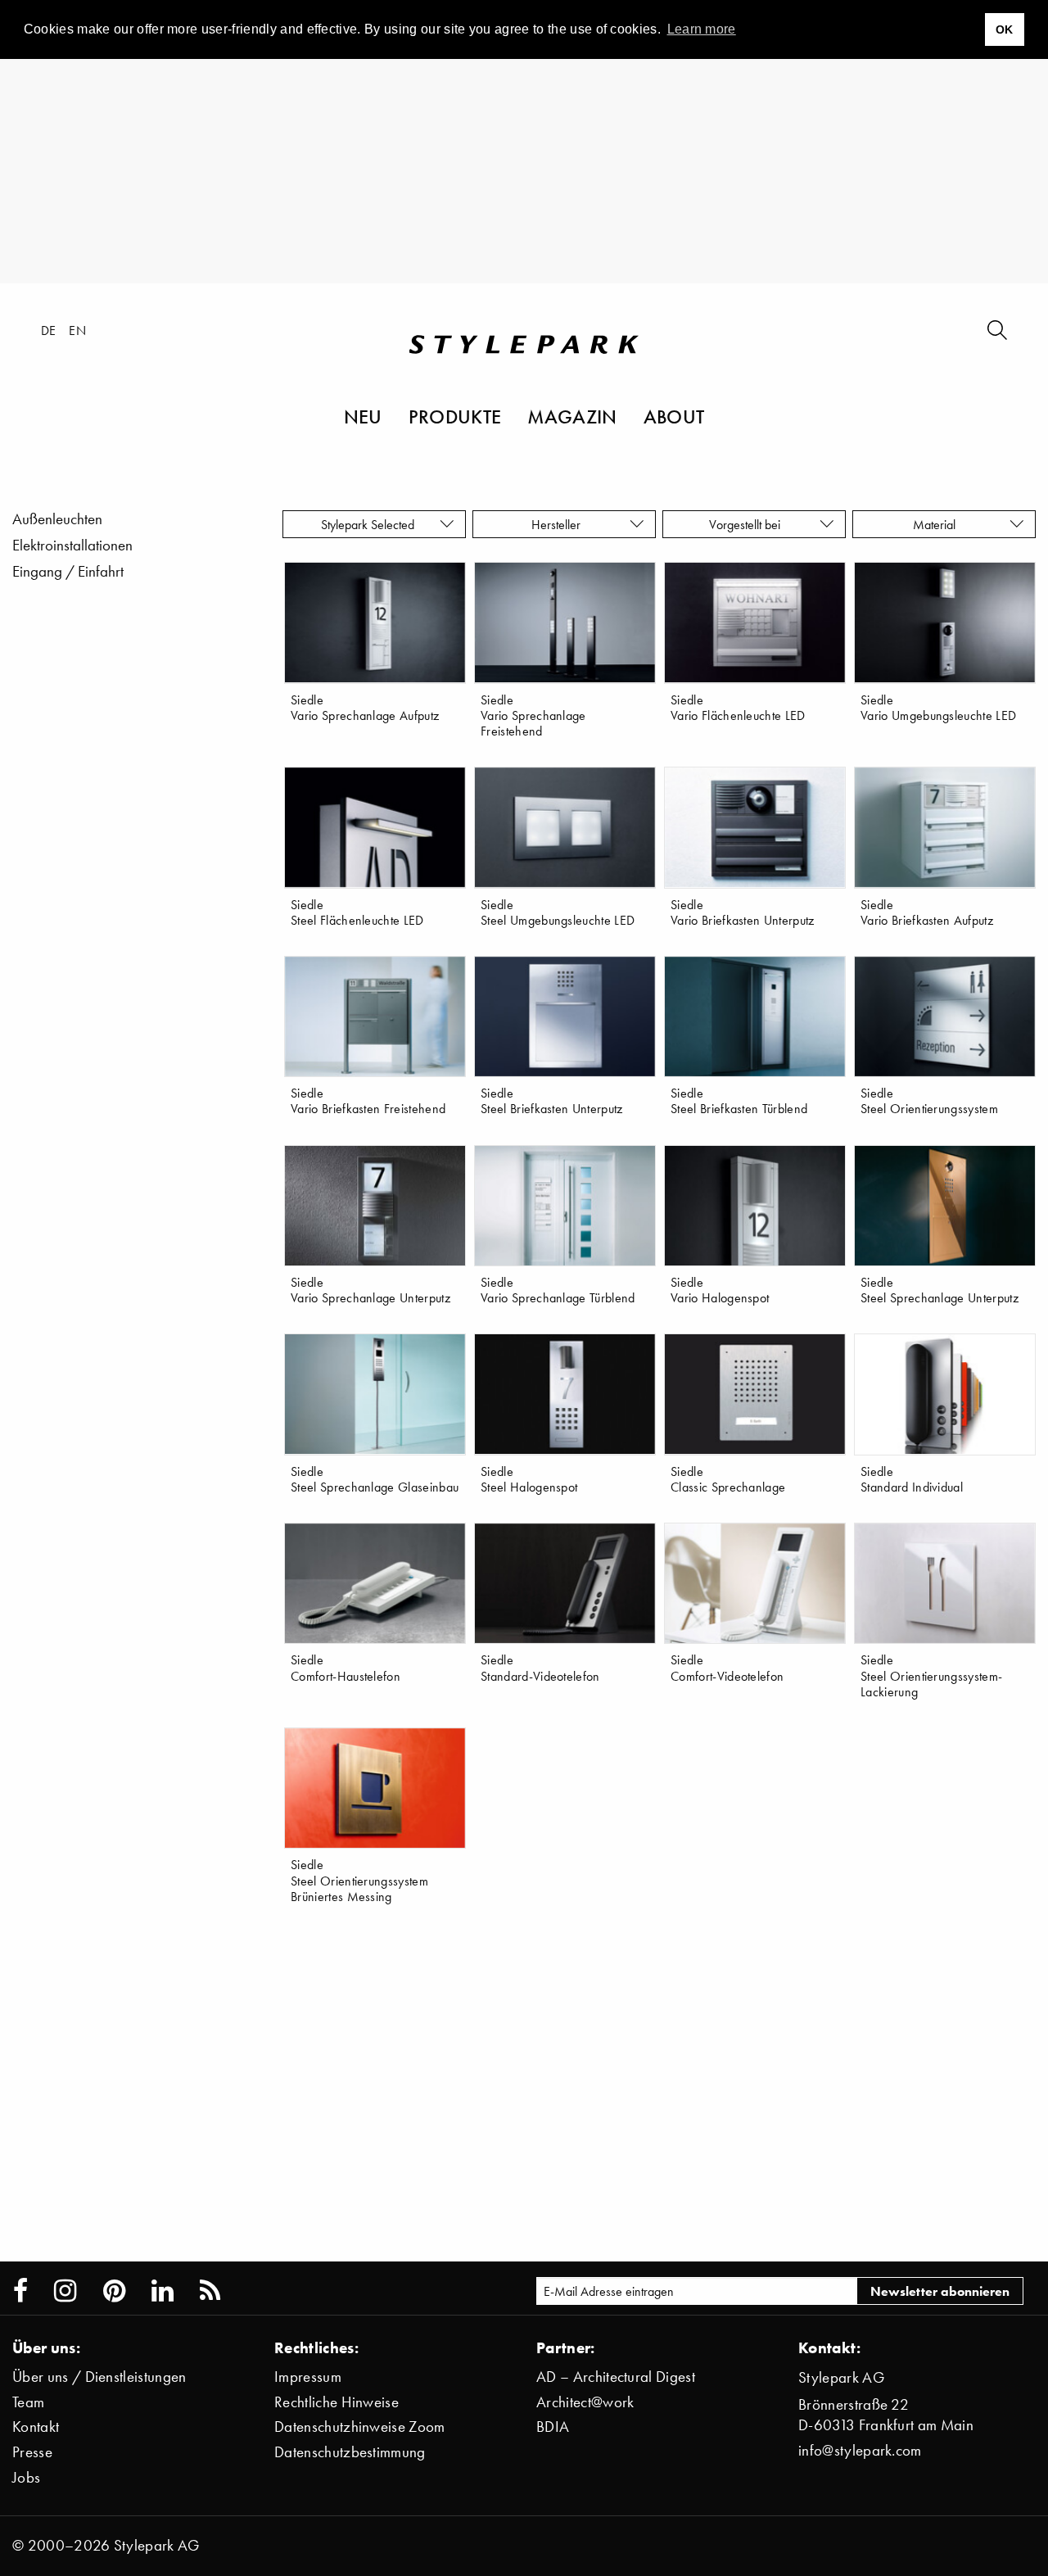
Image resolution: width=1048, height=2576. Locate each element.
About (674, 416)
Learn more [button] (702, 29)
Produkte (455, 416)
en (77, 330)
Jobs (26, 2477)
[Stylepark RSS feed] (210, 2291)
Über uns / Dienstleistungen (99, 2377)
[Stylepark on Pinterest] (114, 2291)
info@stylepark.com (860, 2450)
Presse (32, 2452)
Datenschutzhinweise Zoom (360, 2427)
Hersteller (558, 524)
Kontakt (36, 2427)
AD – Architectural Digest (616, 2377)
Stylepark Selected (368, 524)
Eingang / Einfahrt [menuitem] (68, 571)
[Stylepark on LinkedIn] (163, 2291)
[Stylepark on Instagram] (65, 2291)
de (49, 330)
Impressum (308, 2377)
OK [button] (1005, 29)
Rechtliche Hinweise (337, 2402)
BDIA (553, 2427)
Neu (363, 416)
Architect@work (585, 2402)
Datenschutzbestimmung (350, 2452)
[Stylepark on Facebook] (20, 2291)
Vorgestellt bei (748, 524)
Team (28, 2402)
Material (937, 524)
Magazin (572, 416)
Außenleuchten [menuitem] (57, 519)
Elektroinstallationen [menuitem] (72, 545)
